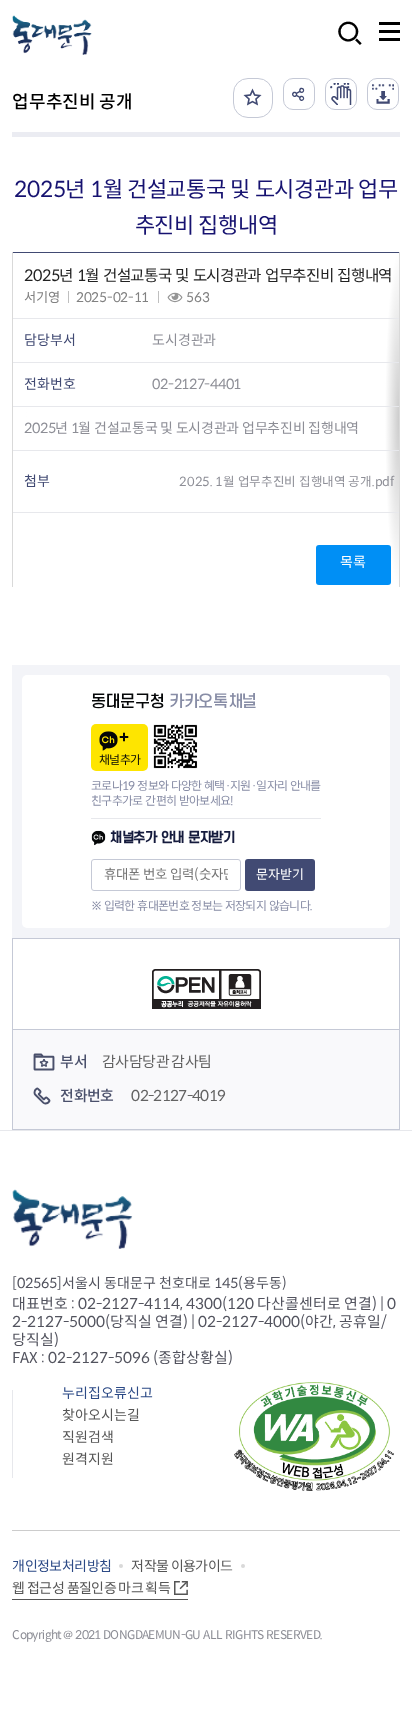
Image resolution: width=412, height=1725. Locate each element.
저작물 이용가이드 (181, 1566)
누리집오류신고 (107, 1393)
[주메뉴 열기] (389, 31)
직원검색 (88, 1437)
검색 (344, 46)
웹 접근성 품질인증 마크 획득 (91, 1588)
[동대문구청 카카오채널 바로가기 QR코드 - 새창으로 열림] (175, 746)
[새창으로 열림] (341, 94)
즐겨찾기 (253, 98)
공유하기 (299, 94)
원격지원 (88, 1459)
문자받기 (280, 874)
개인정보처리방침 (61, 1566)
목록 (352, 562)
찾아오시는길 (101, 1415)
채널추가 (119, 759)
